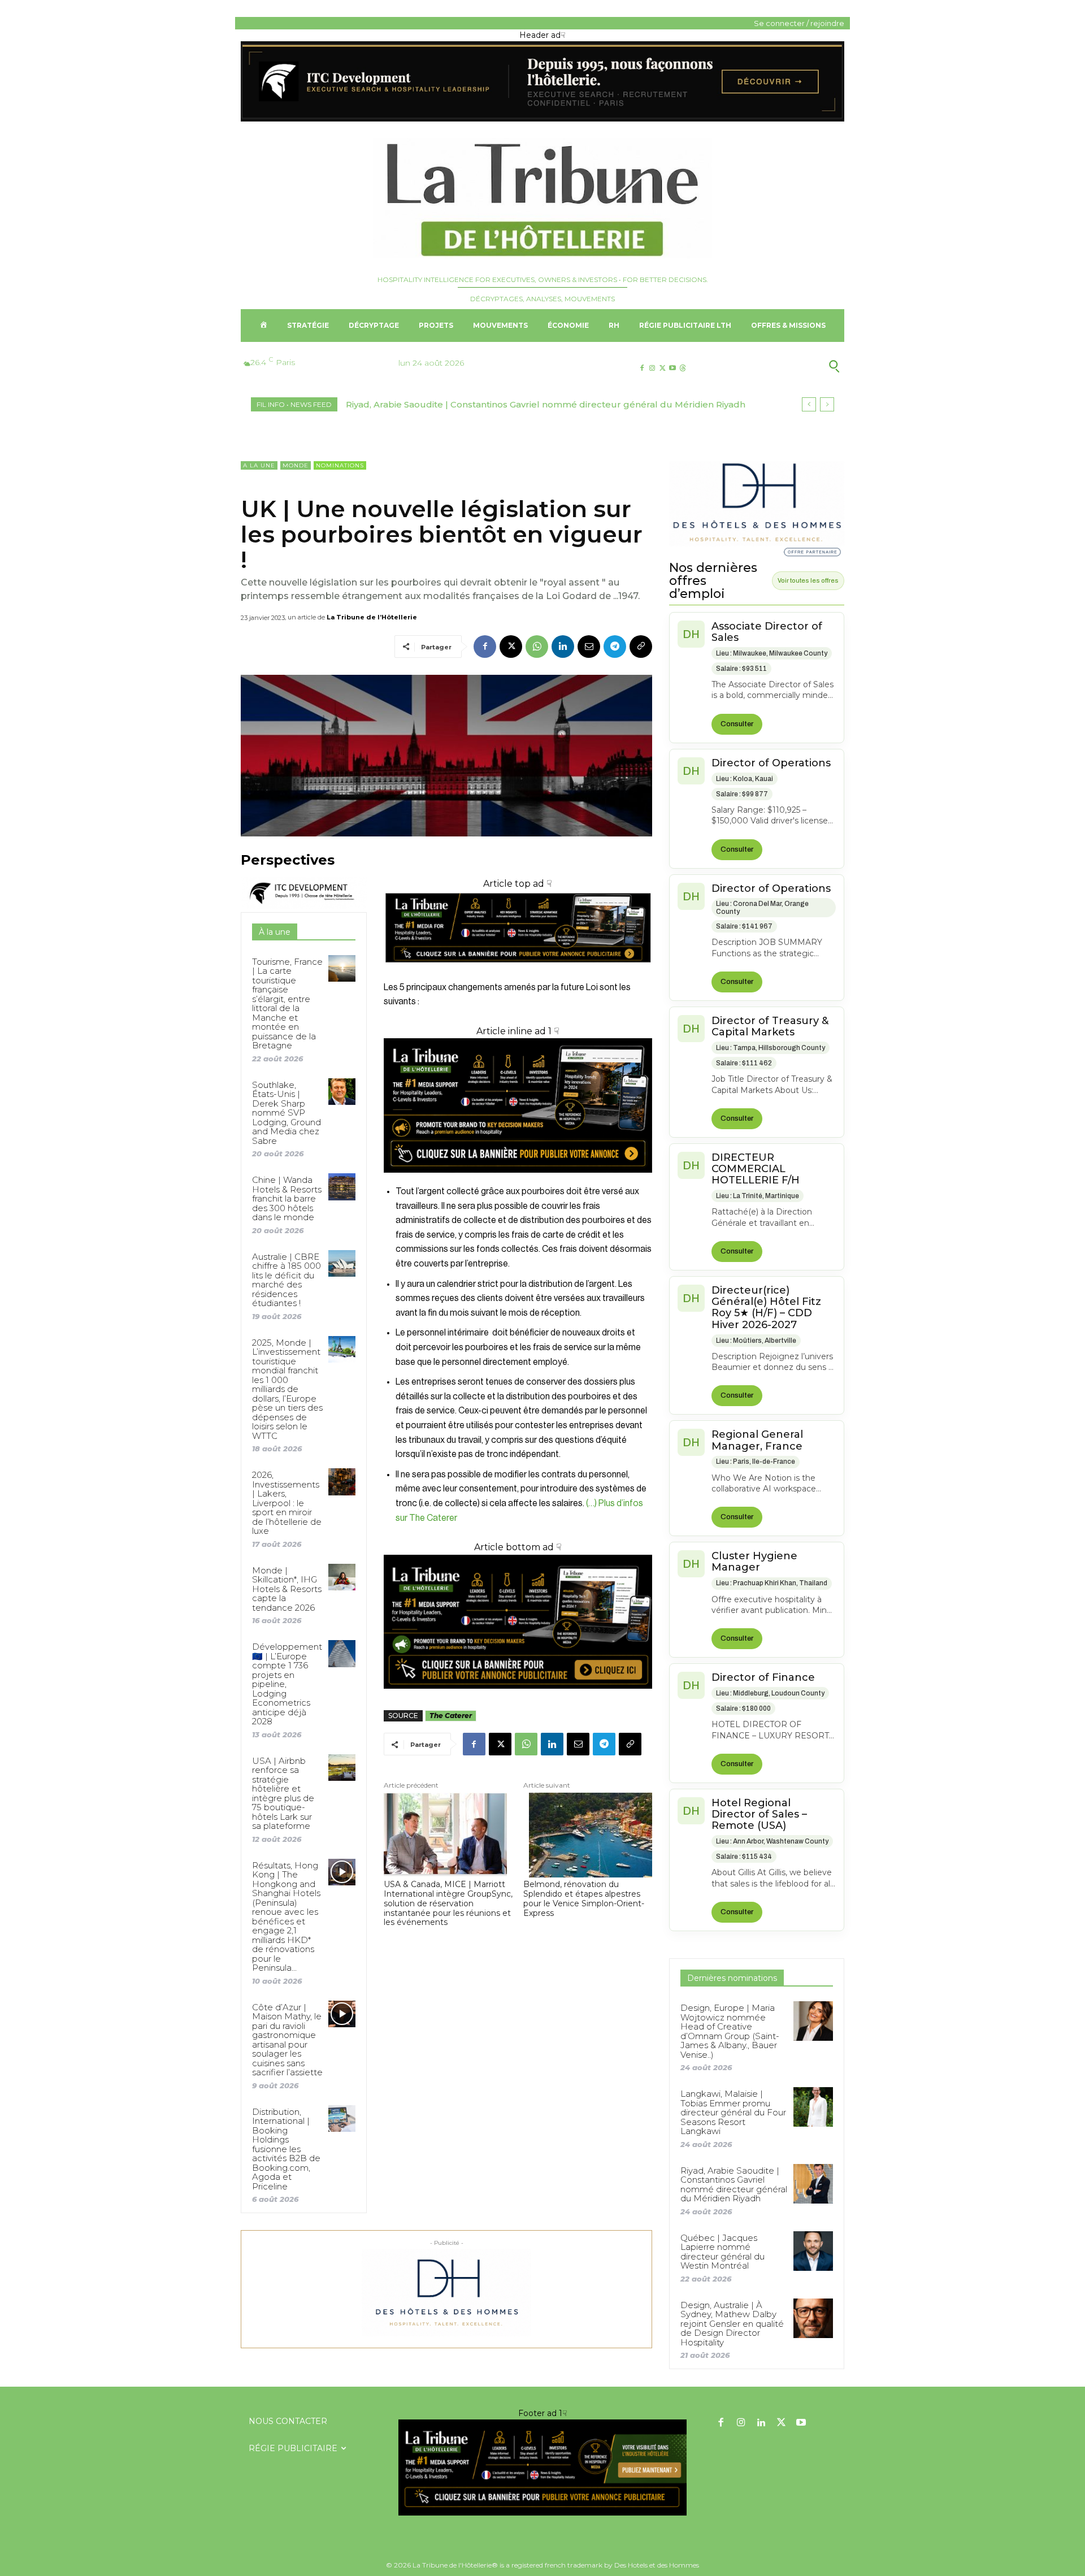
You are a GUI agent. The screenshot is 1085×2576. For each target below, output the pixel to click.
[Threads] (683, 368)
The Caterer (451, 1716)
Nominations (340, 465)
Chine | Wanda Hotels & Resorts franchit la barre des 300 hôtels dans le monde (287, 1198)
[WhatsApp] (537, 647)
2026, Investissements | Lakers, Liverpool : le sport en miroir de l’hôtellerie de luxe (287, 1503)
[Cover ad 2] (518, 1105)
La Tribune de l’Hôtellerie (372, 617)
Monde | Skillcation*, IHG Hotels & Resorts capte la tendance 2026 (287, 1589)
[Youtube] (673, 368)
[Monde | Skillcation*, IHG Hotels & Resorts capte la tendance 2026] (342, 1577)
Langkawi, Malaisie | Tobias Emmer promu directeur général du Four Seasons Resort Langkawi (733, 2112)
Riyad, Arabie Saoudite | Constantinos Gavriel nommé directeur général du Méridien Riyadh (546, 404)
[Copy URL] (641, 647)
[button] (779, 366)
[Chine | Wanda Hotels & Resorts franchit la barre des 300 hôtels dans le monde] (342, 1187)
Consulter (737, 724)
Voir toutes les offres (808, 580)
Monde (296, 465)
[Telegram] (615, 647)
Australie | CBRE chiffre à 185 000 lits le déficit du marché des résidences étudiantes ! (287, 1280)
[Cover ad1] (518, 1622)
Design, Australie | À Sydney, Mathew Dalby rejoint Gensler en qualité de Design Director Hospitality (732, 2324)
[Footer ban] (542, 2467)
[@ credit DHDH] (542, 119)
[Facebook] (642, 368)
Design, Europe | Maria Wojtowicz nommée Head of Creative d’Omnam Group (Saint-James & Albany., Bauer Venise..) (730, 2031)
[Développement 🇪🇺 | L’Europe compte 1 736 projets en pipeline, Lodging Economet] (342, 1653)
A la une (259, 465)
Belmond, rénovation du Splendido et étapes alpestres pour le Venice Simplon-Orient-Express (584, 1899)
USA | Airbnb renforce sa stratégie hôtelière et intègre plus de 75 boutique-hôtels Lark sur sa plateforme (283, 1794)
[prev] (809, 404)
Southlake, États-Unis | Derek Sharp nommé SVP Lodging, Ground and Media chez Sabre (287, 1113)
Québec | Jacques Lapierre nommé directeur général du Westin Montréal (722, 2252)
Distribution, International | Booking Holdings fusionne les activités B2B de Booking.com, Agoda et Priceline (286, 2149)
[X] (662, 368)
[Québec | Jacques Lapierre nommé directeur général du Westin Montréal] (813, 2251)
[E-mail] (589, 647)
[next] (827, 404)
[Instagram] (652, 368)
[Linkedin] (563, 647)
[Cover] (518, 973)
